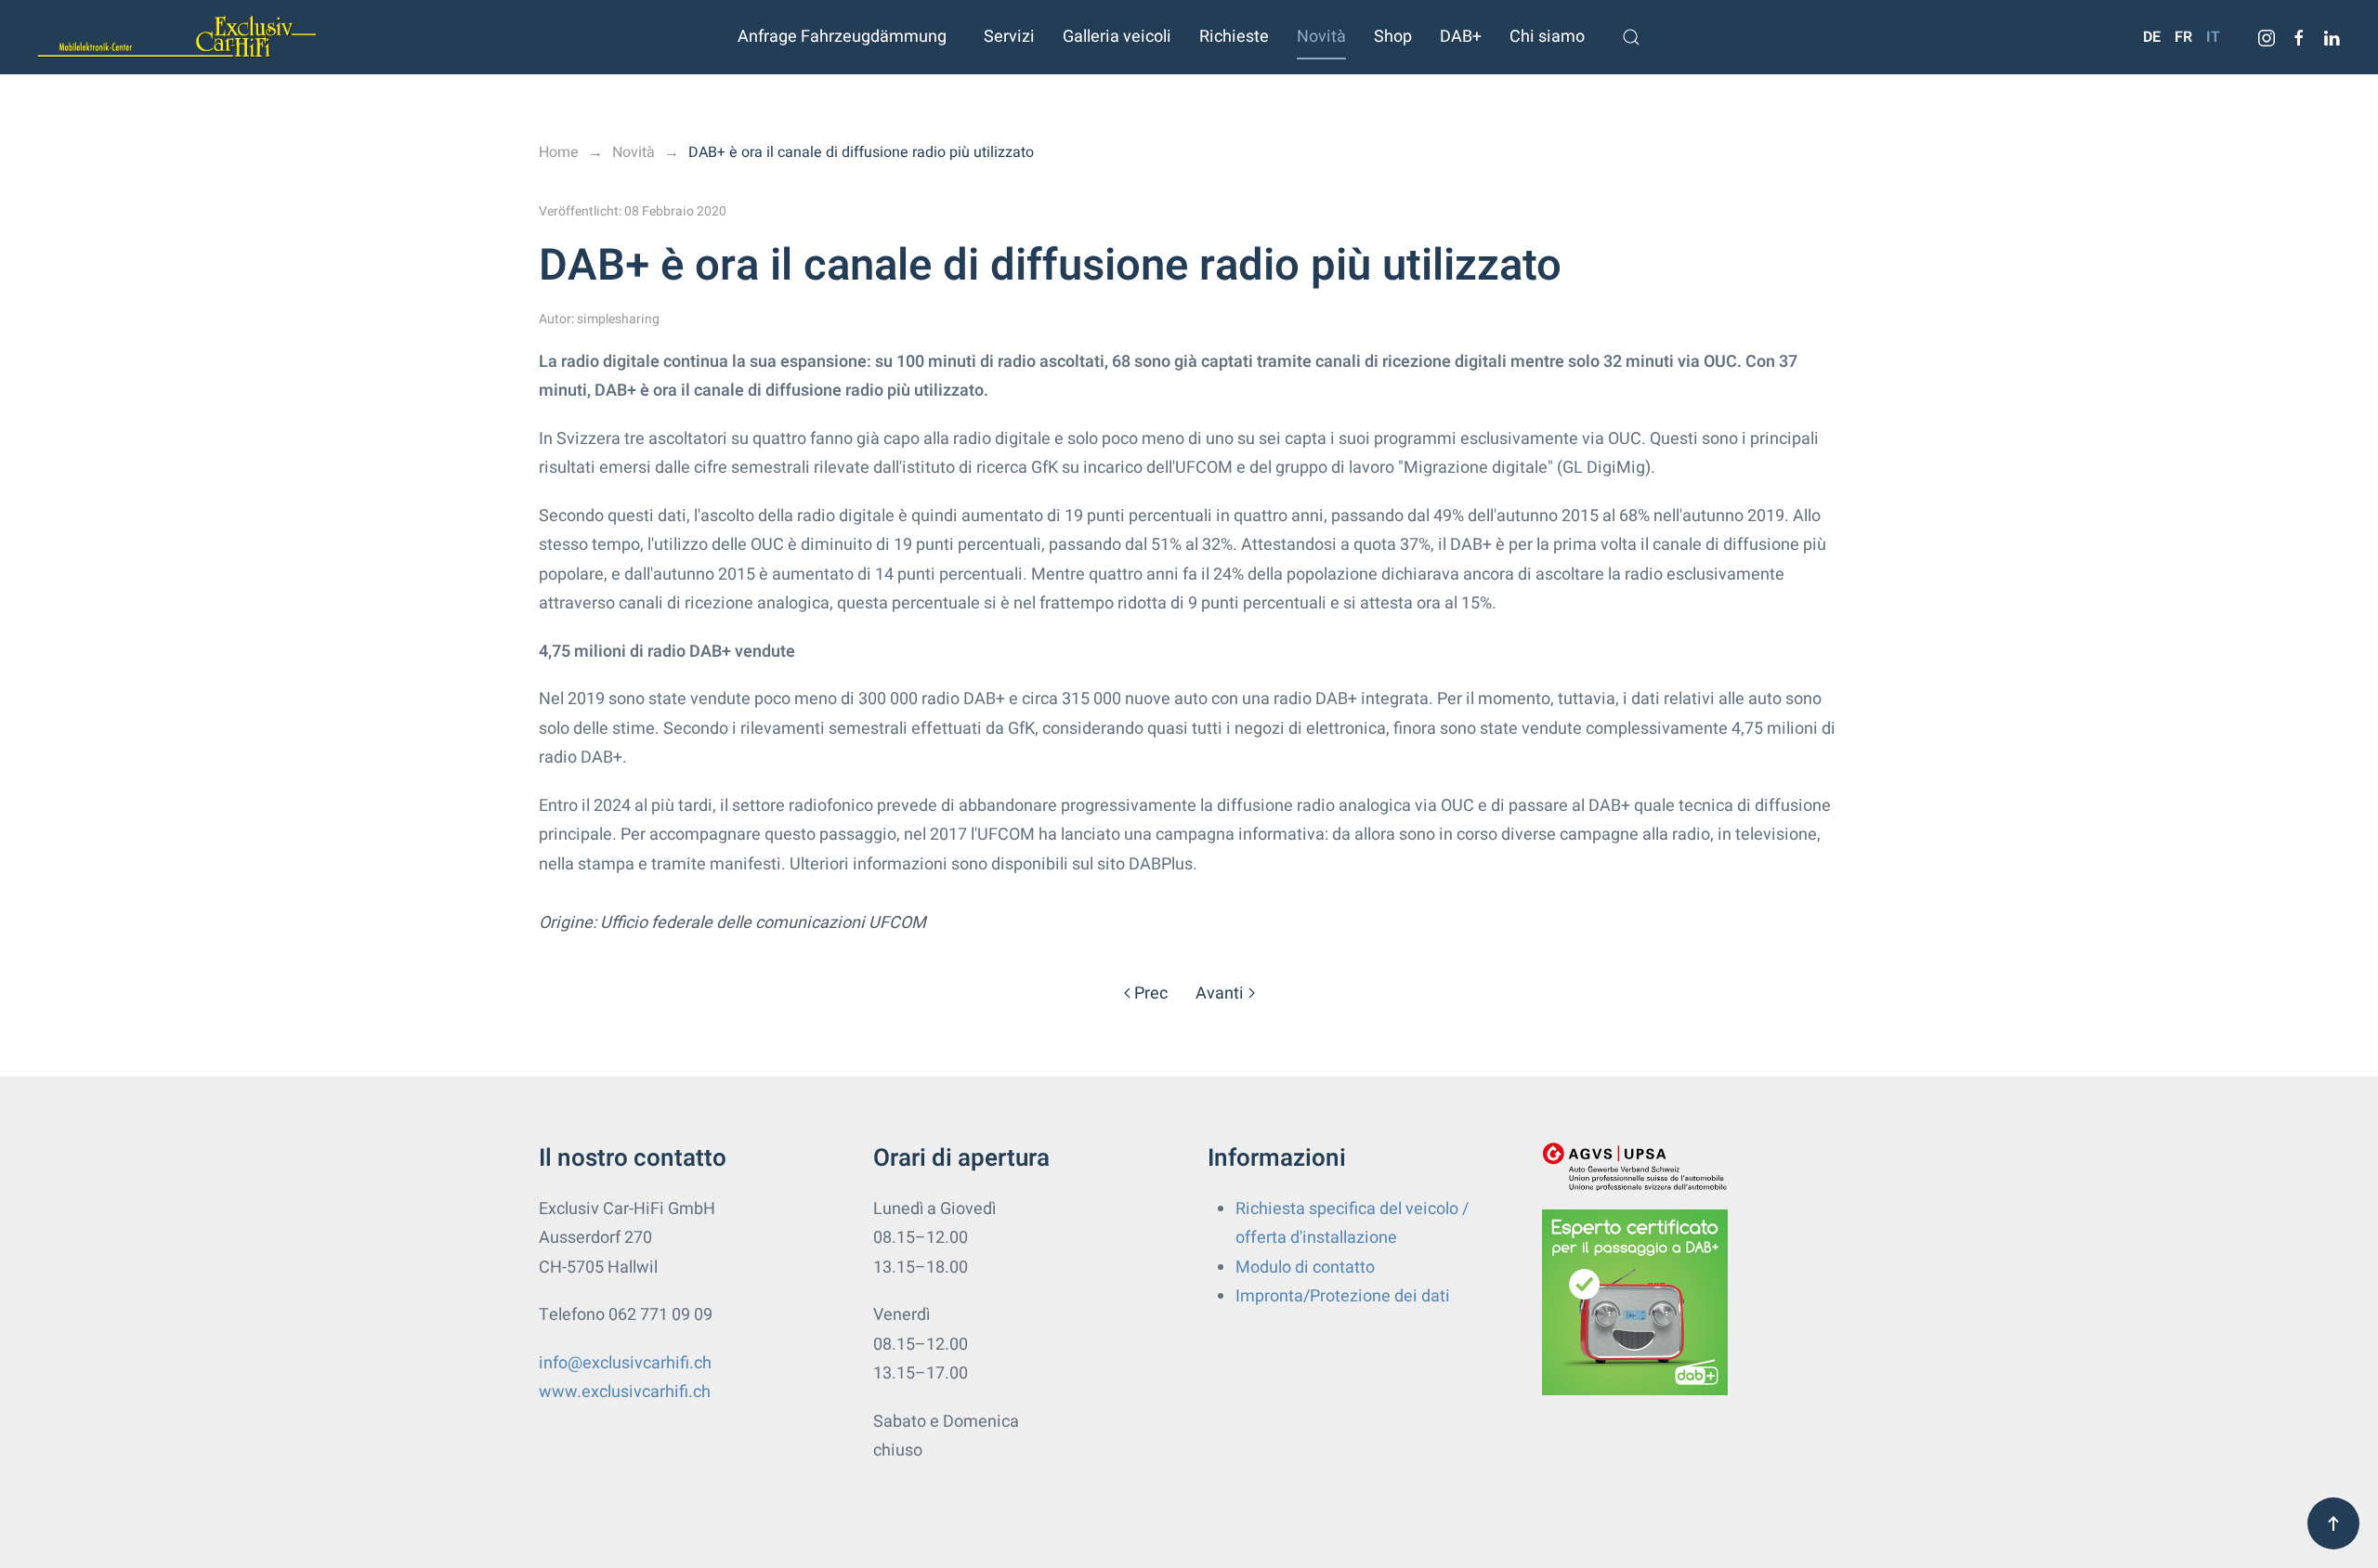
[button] (1631, 37)
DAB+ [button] (1461, 37)
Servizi (1009, 37)
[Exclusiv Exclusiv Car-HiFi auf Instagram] (2267, 37)
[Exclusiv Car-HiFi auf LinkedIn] (2332, 37)
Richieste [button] (1234, 37)
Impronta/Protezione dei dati (1343, 1296)
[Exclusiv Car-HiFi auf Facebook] (2299, 37)
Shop (1393, 37)
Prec (1151, 993)
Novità (1321, 37)
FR (2183, 37)
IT (2213, 37)
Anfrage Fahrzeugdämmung (842, 37)
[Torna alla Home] (176, 37)
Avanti (1220, 993)
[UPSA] (1635, 1166)
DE (2152, 37)
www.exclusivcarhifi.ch (625, 1392)
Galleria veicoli (1117, 37)
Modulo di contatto (1305, 1267)
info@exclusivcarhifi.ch (625, 1363)
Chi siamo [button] (1547, 37)
